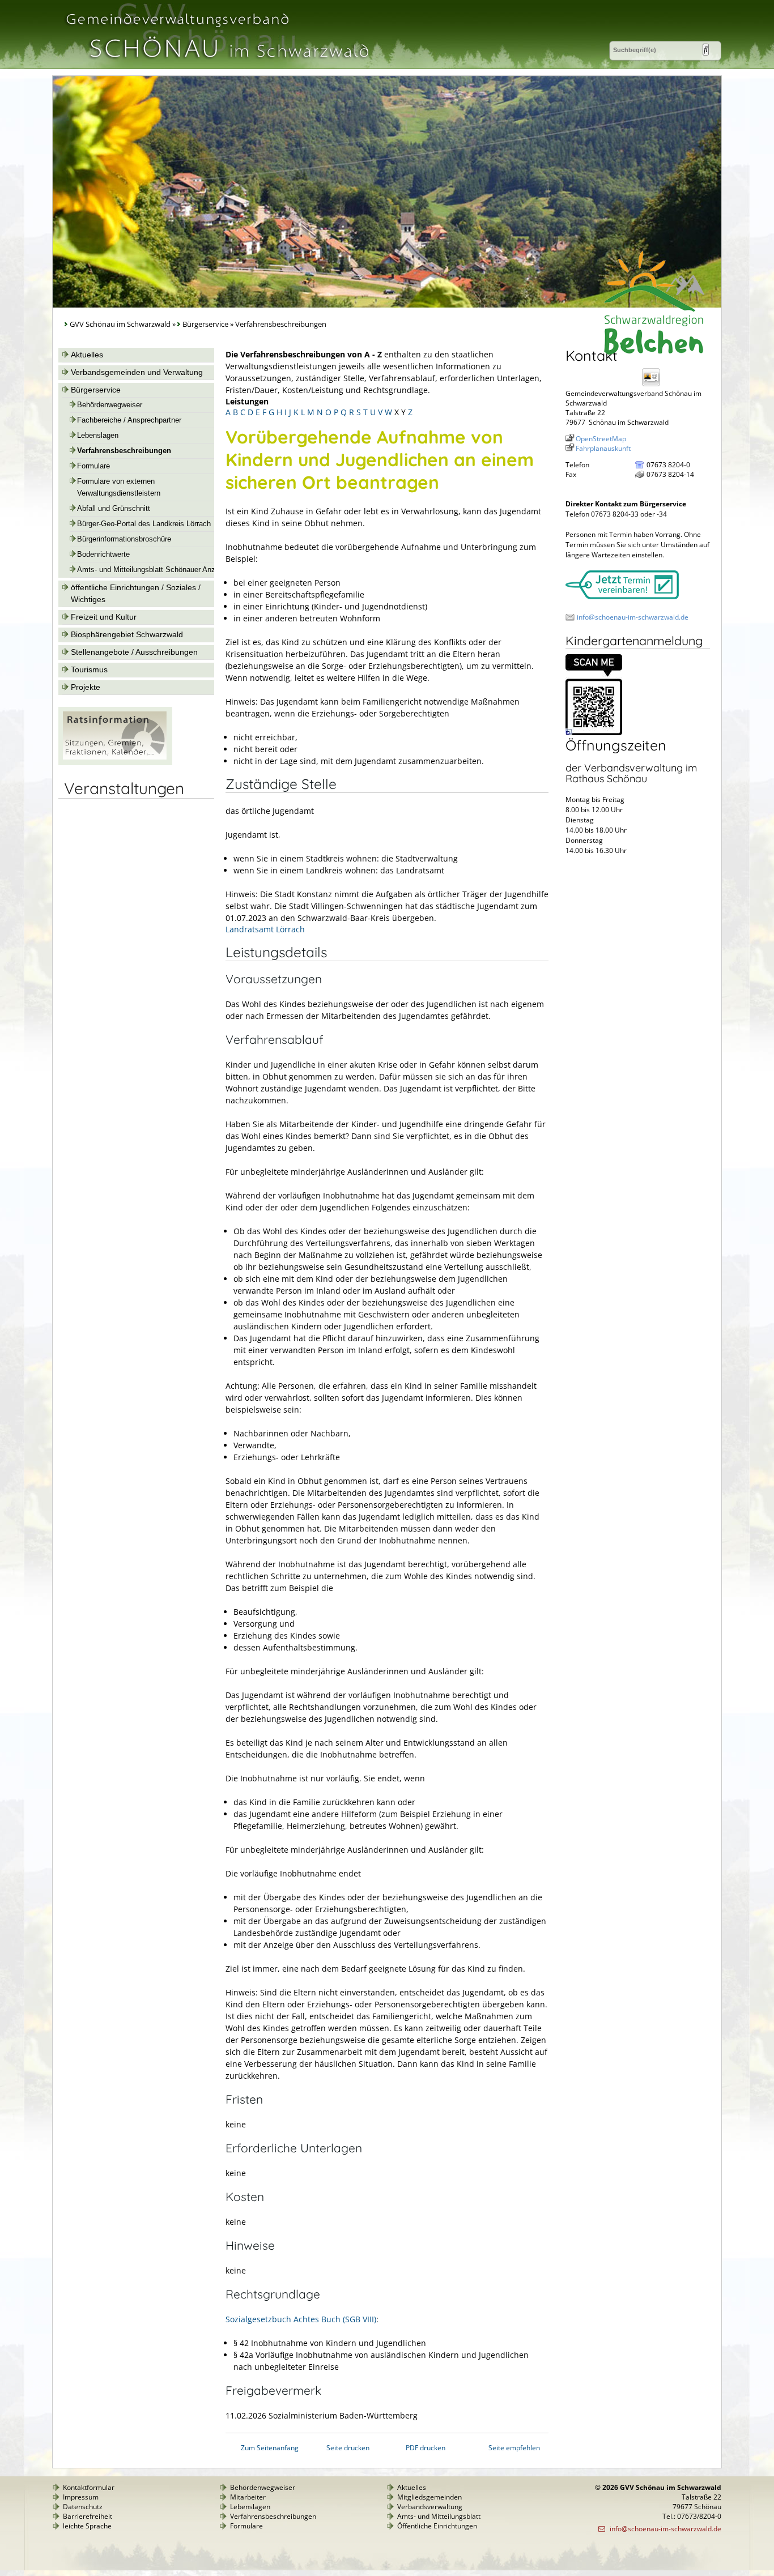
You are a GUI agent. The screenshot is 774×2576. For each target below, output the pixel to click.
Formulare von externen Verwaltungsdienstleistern (119, 487)
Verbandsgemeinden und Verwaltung (137, 372)
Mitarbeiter (248, 2497)
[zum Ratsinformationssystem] (115, 762)
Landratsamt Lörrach (265, 929)
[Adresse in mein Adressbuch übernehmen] (654, 385)
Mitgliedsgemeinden (429, 2497)
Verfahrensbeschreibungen (124, 451)
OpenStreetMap (601, 439)
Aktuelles (87, 355)
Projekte (86, 687)
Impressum (81, 2497)
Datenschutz (83, 2507)
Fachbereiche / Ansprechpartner (129, 420)
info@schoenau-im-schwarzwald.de (633, 617)
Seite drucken (348, 2448)
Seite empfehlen (514, 2448)
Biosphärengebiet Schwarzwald (127, 634)
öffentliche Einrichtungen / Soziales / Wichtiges (136, 593)
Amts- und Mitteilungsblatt (439, 2516)
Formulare (93, 466)
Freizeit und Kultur (104, 617)
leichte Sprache (87, 2526)
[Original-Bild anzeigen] (594, 733)
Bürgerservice (205, 324)
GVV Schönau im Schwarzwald (120, 324)
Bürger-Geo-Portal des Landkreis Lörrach (144, 524)
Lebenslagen (98, 436)
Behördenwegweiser (110, 405)
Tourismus (89, 669)
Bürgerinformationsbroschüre (124, 539)
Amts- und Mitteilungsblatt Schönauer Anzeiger (154, 570)
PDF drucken (426, 2448)
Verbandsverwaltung (430, 2507)
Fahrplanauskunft (603, 448)
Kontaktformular (89, 2487)
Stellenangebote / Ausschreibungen (134, 652)
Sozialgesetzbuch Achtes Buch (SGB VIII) (301, 2319)
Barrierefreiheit (88, 2516)
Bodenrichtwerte (103, 555)
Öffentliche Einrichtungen (437, 2526)
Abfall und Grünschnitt (114, 509)
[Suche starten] (706, 50)
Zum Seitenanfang (270, 2448)
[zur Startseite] (216, 64)
